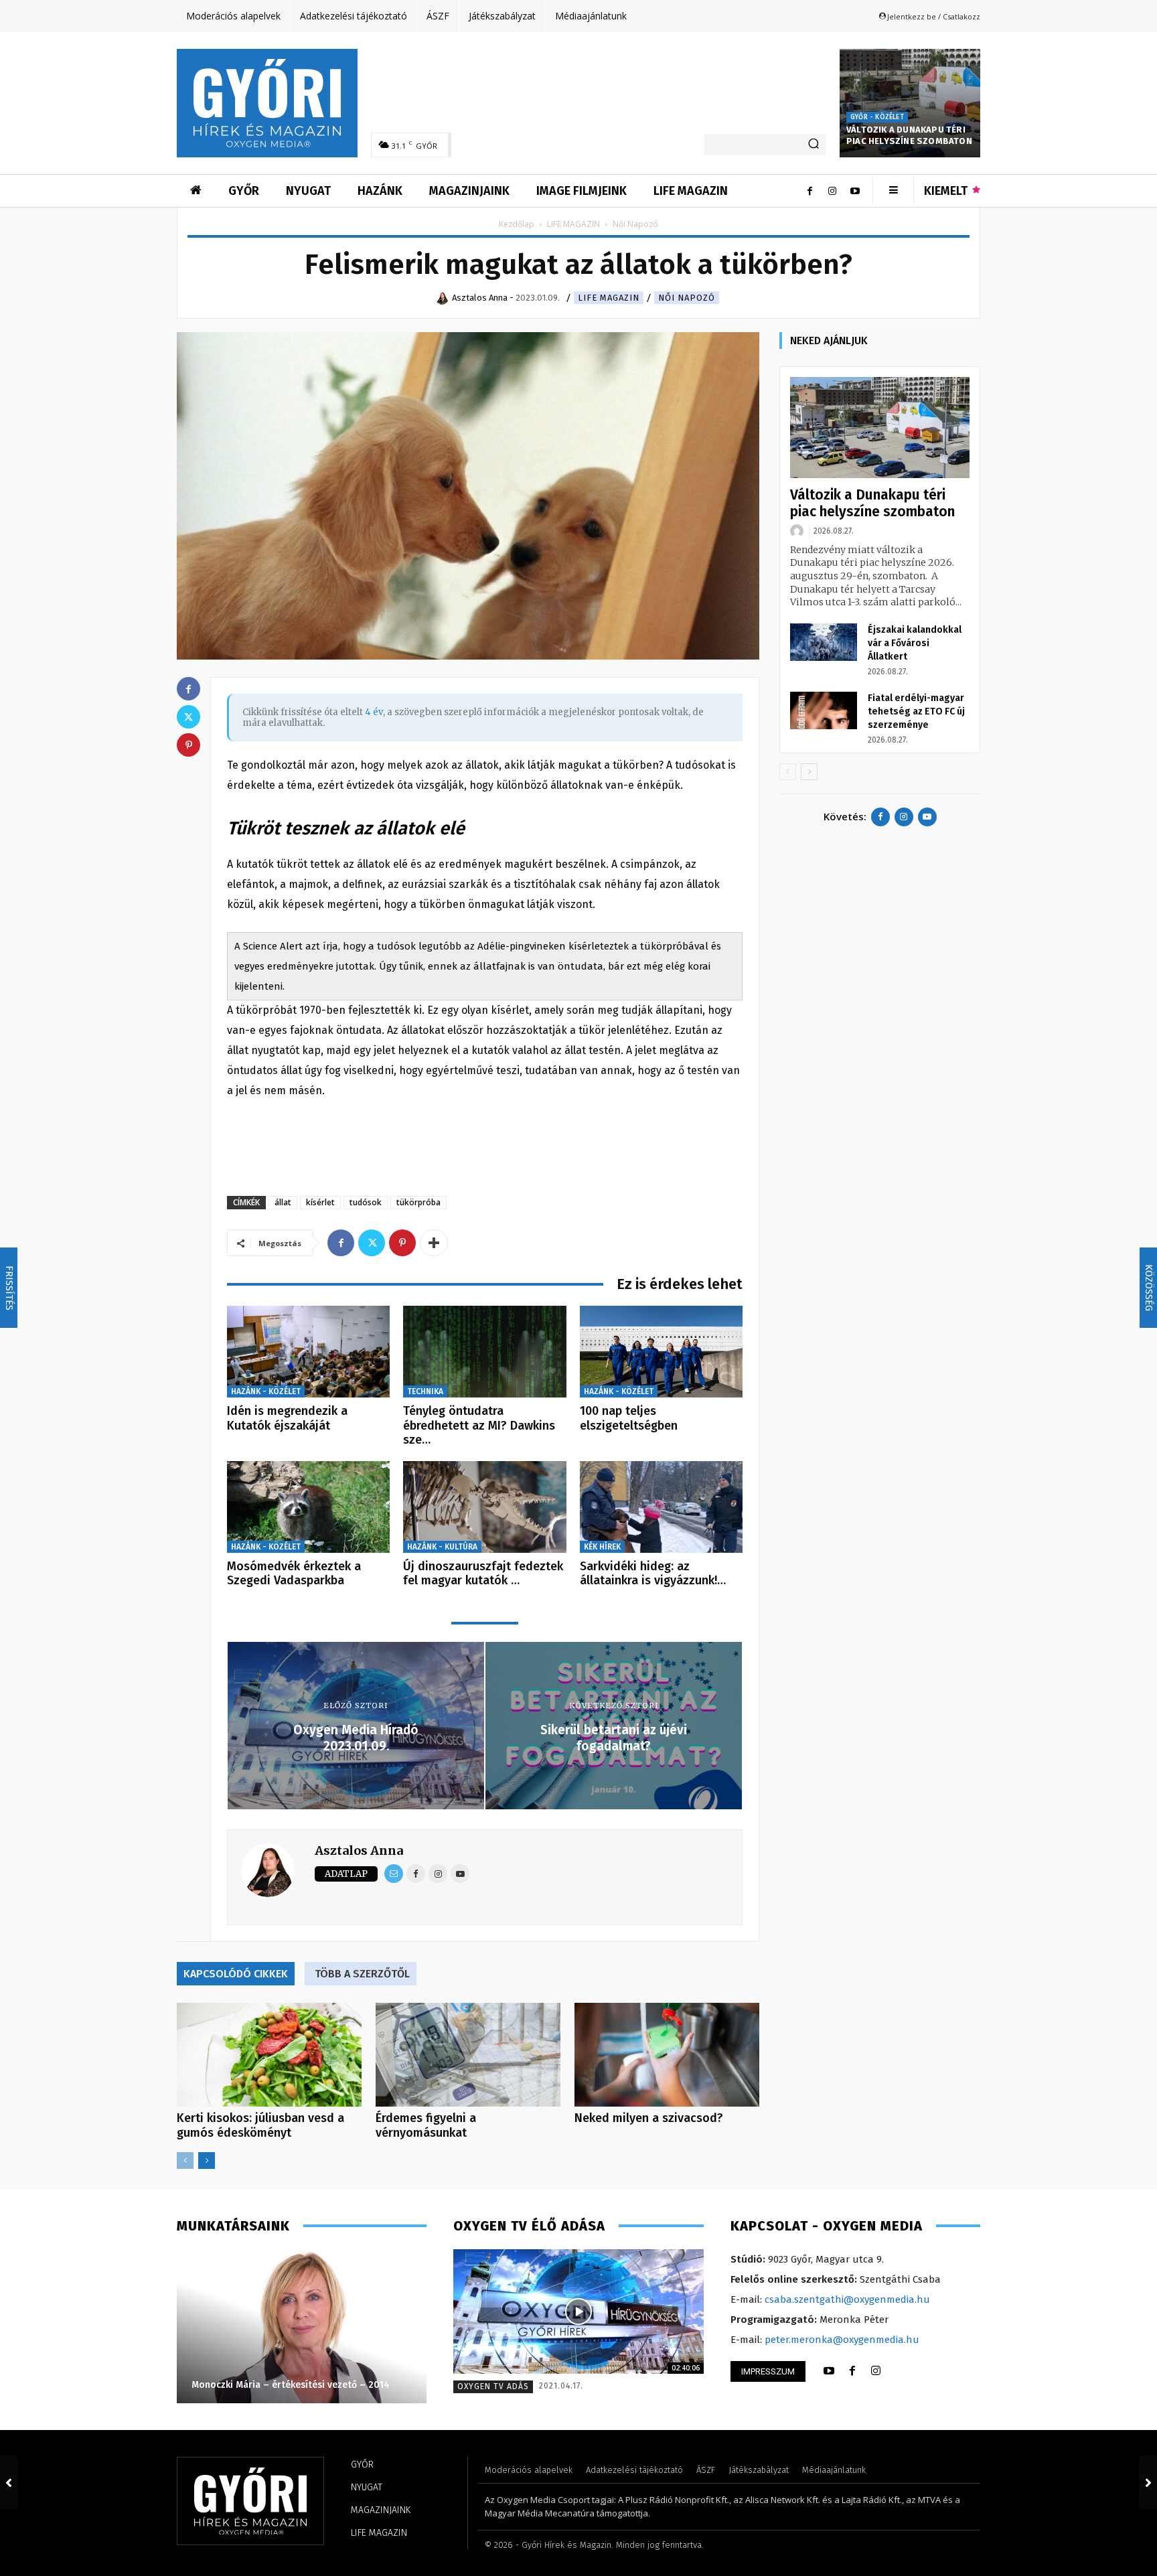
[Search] (814, 145)
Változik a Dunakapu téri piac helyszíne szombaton (909, 135)
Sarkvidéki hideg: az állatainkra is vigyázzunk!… (653, 1574)
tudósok (366, 1202)
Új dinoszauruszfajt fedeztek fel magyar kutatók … (483, 1574)
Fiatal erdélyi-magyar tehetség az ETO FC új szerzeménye (916, 711)
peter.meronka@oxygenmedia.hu (842, 2340)
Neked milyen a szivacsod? (649, 2118)
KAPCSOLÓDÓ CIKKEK (236, 1974)
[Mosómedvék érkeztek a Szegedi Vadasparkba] (308, 1507)
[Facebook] (809, 191)
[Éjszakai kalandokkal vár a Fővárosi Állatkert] (824, 642)
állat (283, 1202)
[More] (434, 1243)
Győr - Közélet (877, 117)
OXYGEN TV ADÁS (493, 2386)
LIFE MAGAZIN (573, 224)
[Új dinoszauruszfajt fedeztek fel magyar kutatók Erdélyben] (484, 1507)
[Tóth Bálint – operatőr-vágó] (301, 2326)
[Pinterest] (402, 1243)
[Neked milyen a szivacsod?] (667, 2055)
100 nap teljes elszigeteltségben (629, 1418)
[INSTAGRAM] (876, 2371)
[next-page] (207, 2161)
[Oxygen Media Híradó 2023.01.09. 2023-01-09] (9, 2482)
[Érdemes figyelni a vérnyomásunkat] (468, 2055)
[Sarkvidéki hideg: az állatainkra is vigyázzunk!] (661, 1507)
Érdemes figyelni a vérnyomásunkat (426, 2125)
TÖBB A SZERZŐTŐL (362, 1974)
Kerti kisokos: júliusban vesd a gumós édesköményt (260, 2125)
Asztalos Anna (359, 1850)
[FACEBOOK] (852, 2371)
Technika (425, 1391)
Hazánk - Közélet (266, 1391)
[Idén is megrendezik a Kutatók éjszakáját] (308, 1352)
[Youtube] (855, 191)
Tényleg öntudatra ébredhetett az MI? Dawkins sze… (479, 1425)
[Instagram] (832, 191)
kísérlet (320, 1202)
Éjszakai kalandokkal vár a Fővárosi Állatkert (915, 643)
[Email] (394, 1874)
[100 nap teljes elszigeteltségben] (661, 1352)
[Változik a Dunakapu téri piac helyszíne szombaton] (910, 103)
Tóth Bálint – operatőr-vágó (253, 2385)
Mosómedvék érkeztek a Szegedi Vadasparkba (294, 1574)
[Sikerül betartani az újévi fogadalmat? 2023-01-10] (1148, 2482)
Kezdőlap (517, 224)
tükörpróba (418, 1202)
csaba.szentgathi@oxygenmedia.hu (847, 2299)
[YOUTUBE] (829, 2371)
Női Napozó (687, 298)
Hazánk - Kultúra (442, 1547)
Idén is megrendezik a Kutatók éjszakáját (287, 1418)
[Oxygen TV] (578, 2312)
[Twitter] (372, 1243)
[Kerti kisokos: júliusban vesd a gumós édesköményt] (269, 2055)
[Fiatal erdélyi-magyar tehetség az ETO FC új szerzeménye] (824, 710)
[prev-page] (185, 2161)
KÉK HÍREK (602, 1547)
